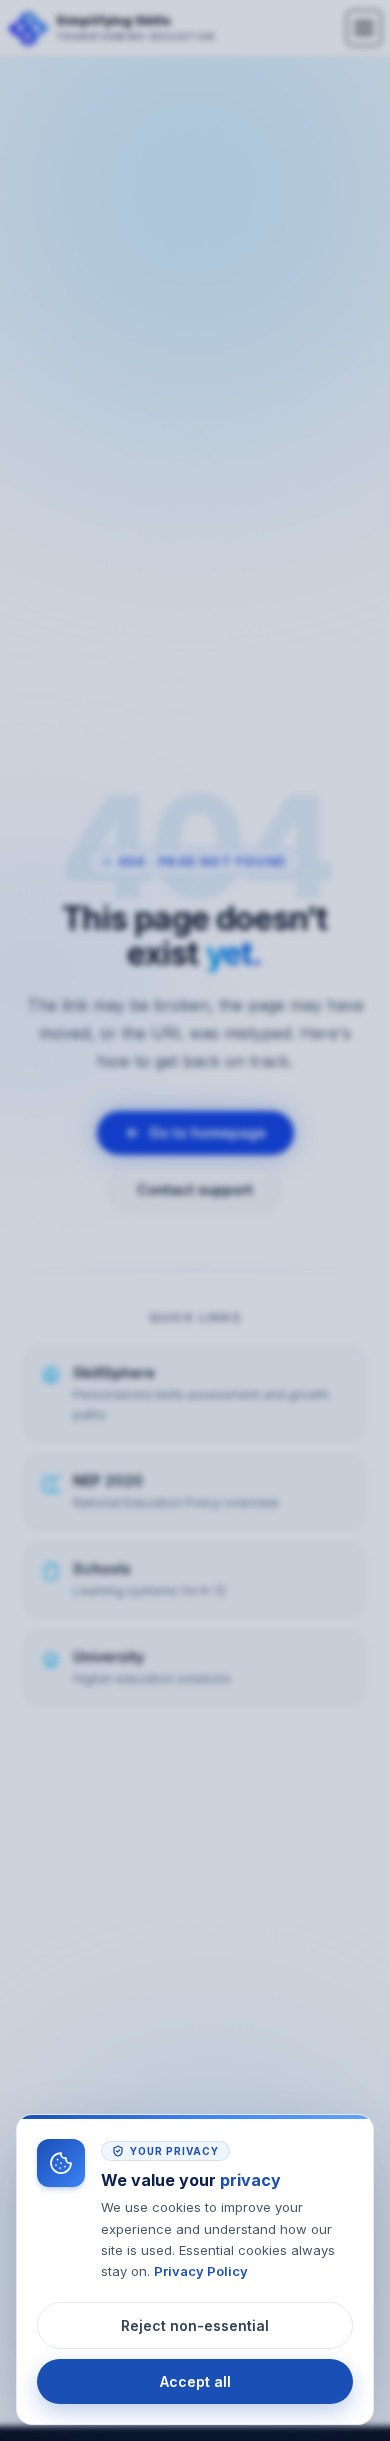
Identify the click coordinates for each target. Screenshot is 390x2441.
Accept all (195, 2381)
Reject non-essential (195, 2325)
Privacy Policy (201, 2271)
